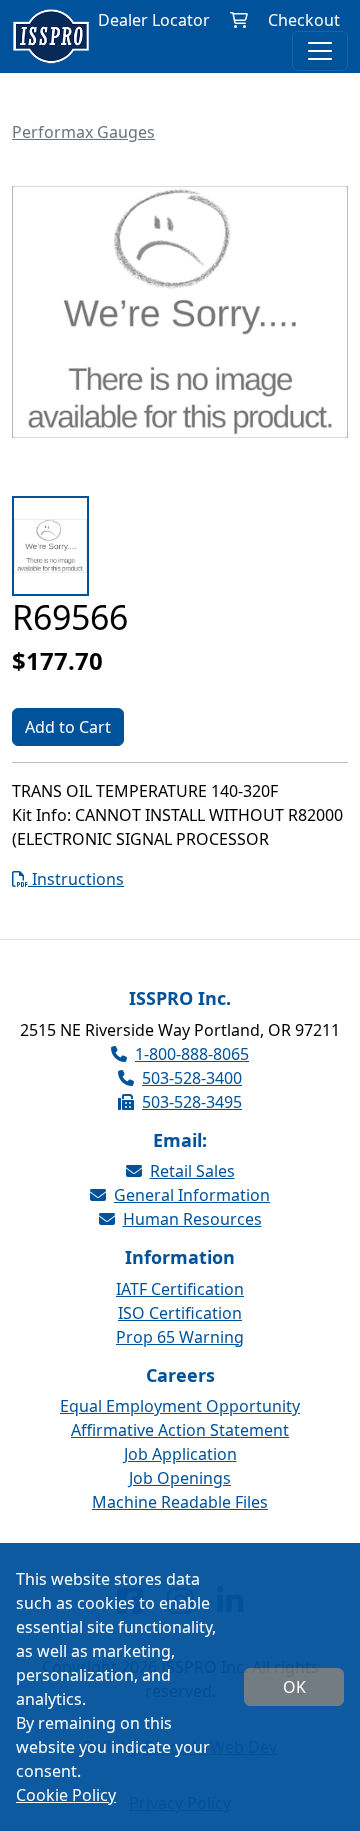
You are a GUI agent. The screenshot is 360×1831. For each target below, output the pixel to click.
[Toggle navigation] (320, 51)
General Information (192, 1195)
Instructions (76, 879)
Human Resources (192, 1219)
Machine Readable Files (180, 1502)
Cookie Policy (66, 1795)
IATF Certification (180, 1289)
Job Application (180, 1454)
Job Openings (180, 1478)
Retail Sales (192, 1171)
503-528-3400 (192, 1078)
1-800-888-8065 (192, 1054)
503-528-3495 (192, 1102)
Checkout (304, 20)
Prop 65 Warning (180, 1337)
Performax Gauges (83, 132)
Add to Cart (68, 727)
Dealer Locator (154, 20)
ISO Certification (180, 1313)
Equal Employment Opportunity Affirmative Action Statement (180, 1418)
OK (294, 1687)
